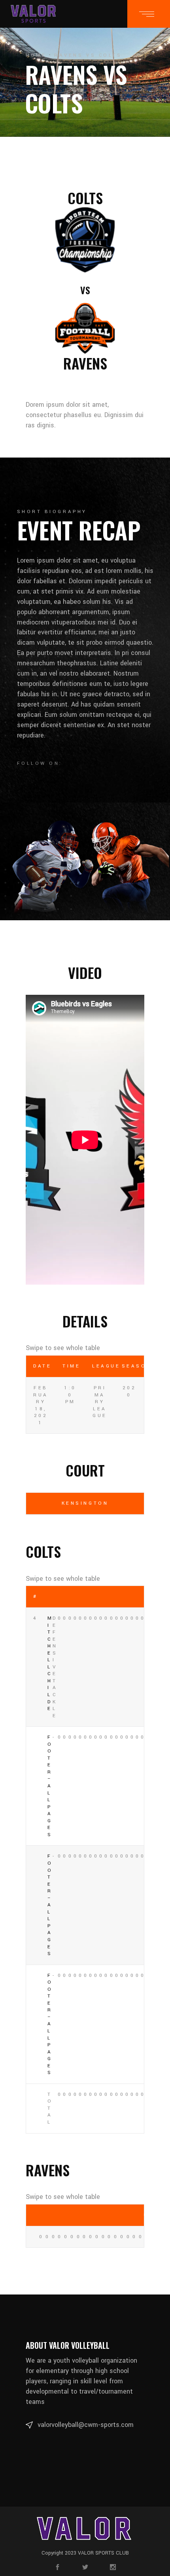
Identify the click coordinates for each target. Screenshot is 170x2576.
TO (136, 1597)
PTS (53, 1597)
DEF (131, 1597)
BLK (74, 1597)
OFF (126, 1597)
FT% (121, 1597)
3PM (95, 1597)
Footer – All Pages (50, 1786)
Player (43, 1597)
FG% (90, 1597)
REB (58, 1597)
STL (69, 1597)
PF (141, 1597)
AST (64, 1597)
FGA (84, 1597)
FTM (110, 1597)
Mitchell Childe (50, 1663)
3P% (105, 1597)
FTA (116, 1597)
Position (48, 1597)
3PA (100, 1597)
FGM (79, 1597)
